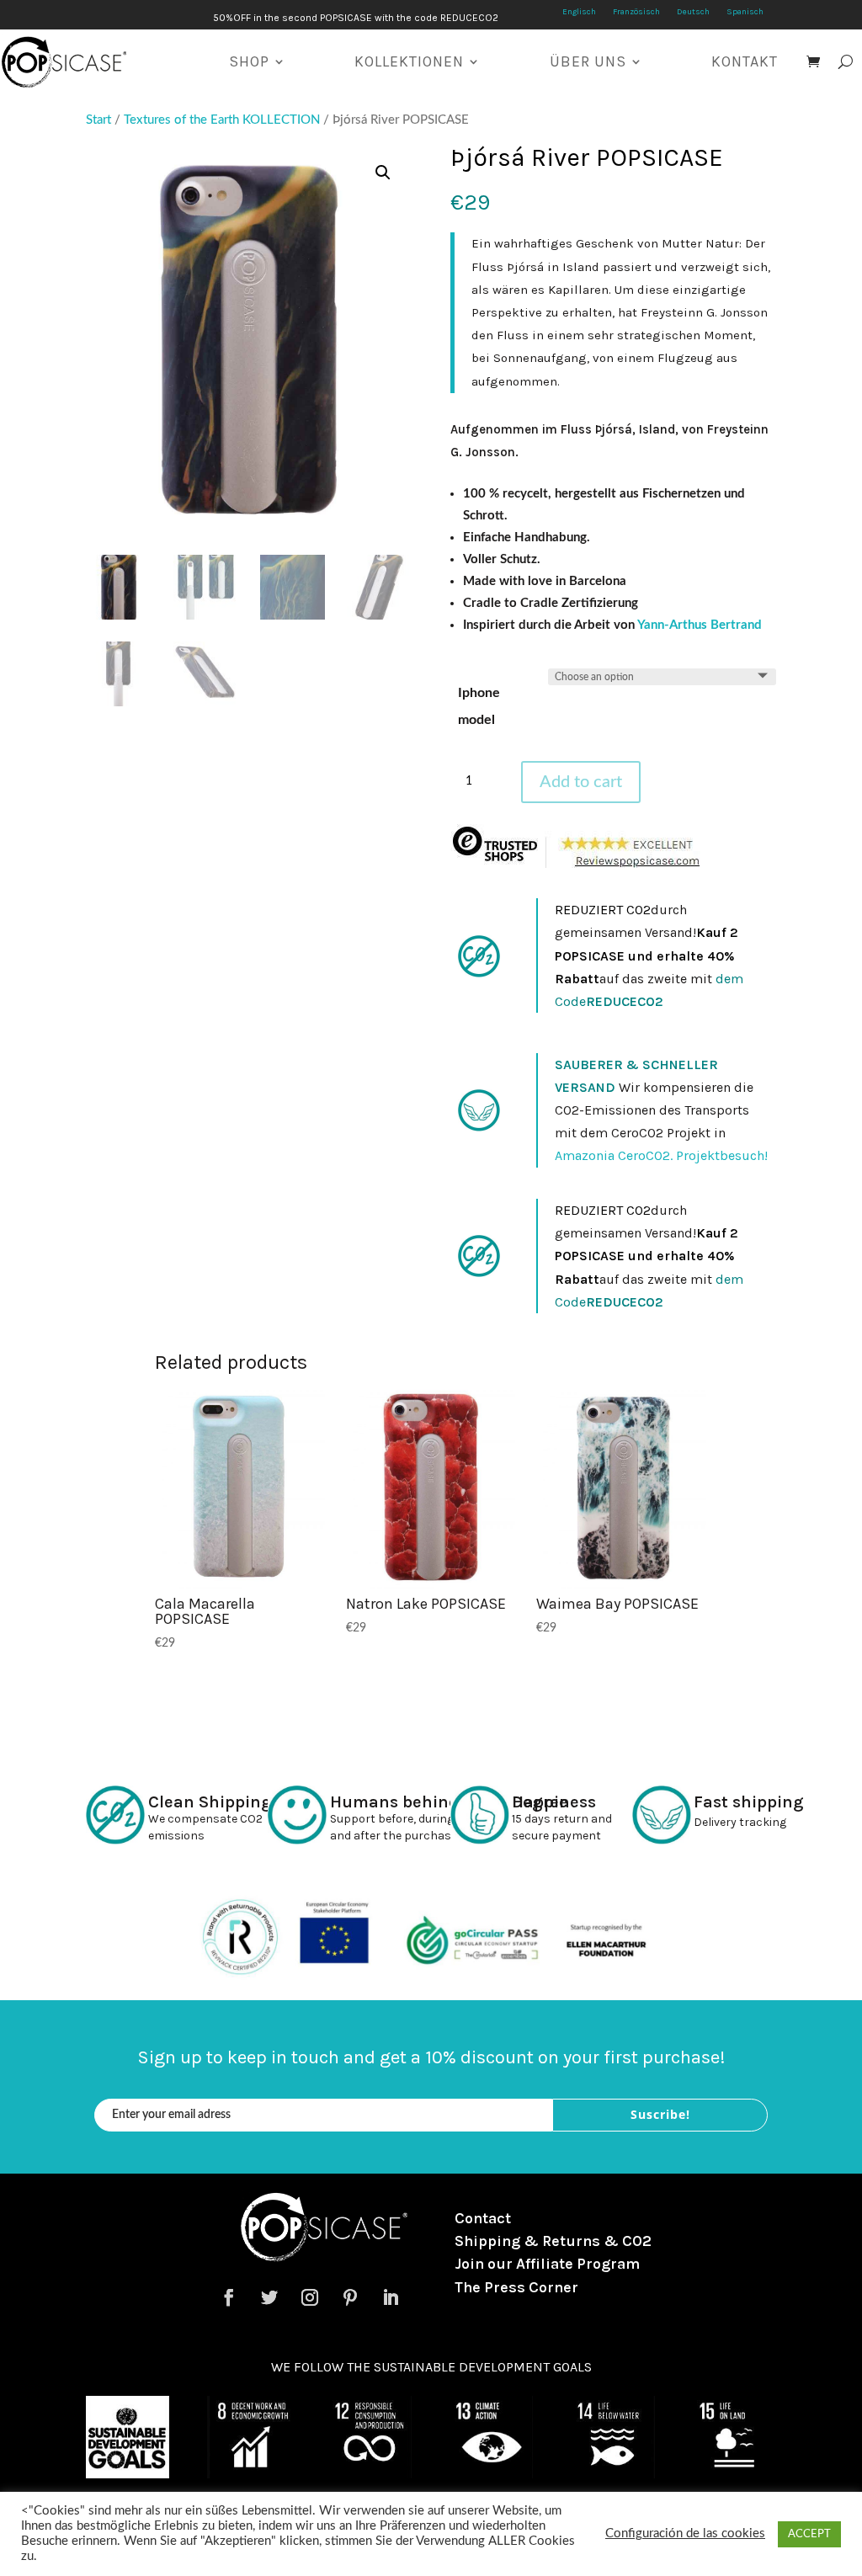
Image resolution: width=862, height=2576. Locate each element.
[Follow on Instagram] (310, 2297)
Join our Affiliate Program (547, 2264)
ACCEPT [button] (809, 2534)
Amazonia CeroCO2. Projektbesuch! (661, 1155)
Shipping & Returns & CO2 (553, 2241)
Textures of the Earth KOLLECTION (222, 120)
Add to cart (581, 782)
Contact (483, 2218)
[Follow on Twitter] (269, 2297)
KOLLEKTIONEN (409, 61)
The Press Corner (516, 2287)
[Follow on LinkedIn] (391, 2297)
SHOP (249, 61)
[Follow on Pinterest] (350, 2297)
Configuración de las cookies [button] (685, 2533)
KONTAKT (745, 61)
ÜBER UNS (588, 61)
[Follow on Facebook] (229, 2297)
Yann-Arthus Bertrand (700, 625)
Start (98, 120)
